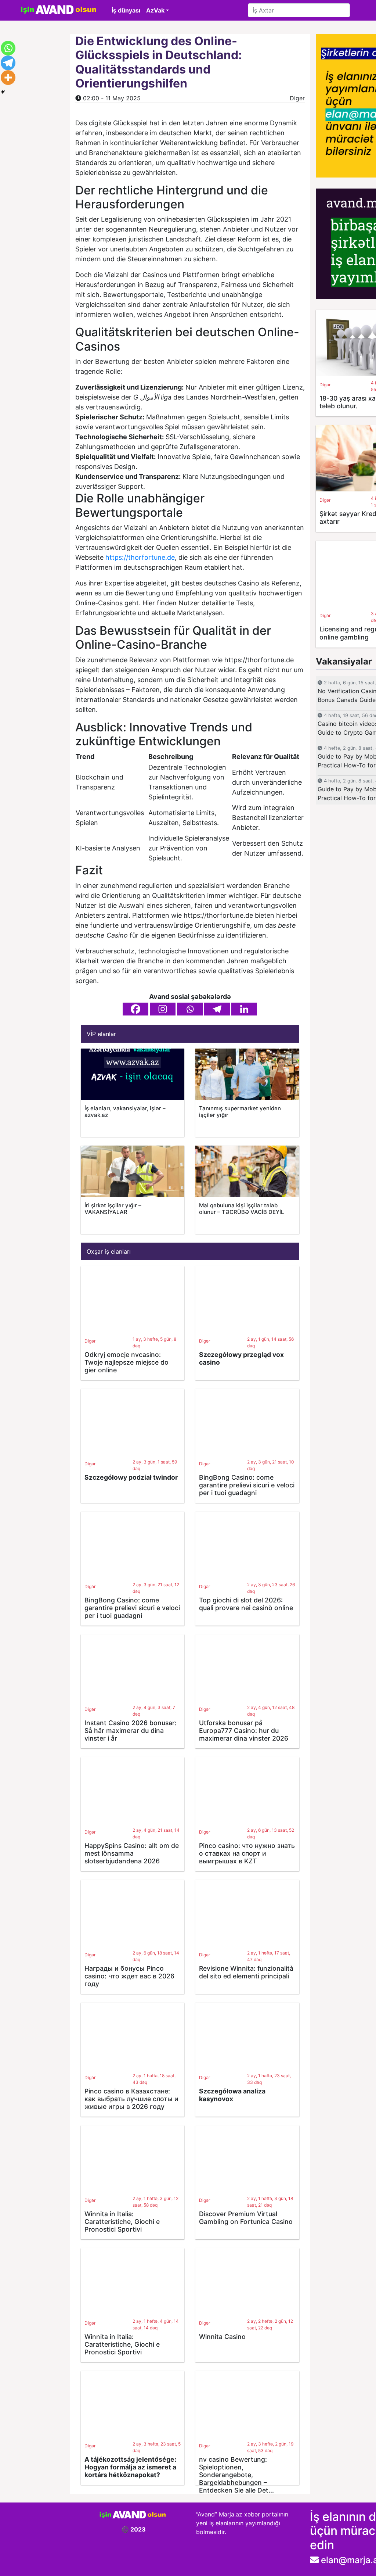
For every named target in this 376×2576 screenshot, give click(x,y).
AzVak (155, 10)
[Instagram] (163, 1009)
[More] (8, 78)
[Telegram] (217, 1009)
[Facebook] (135, 1009)
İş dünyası (126, 10)
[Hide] (3, 92)
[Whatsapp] (190, 1009)
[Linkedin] (244, 1009)
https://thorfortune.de (140, 557)
